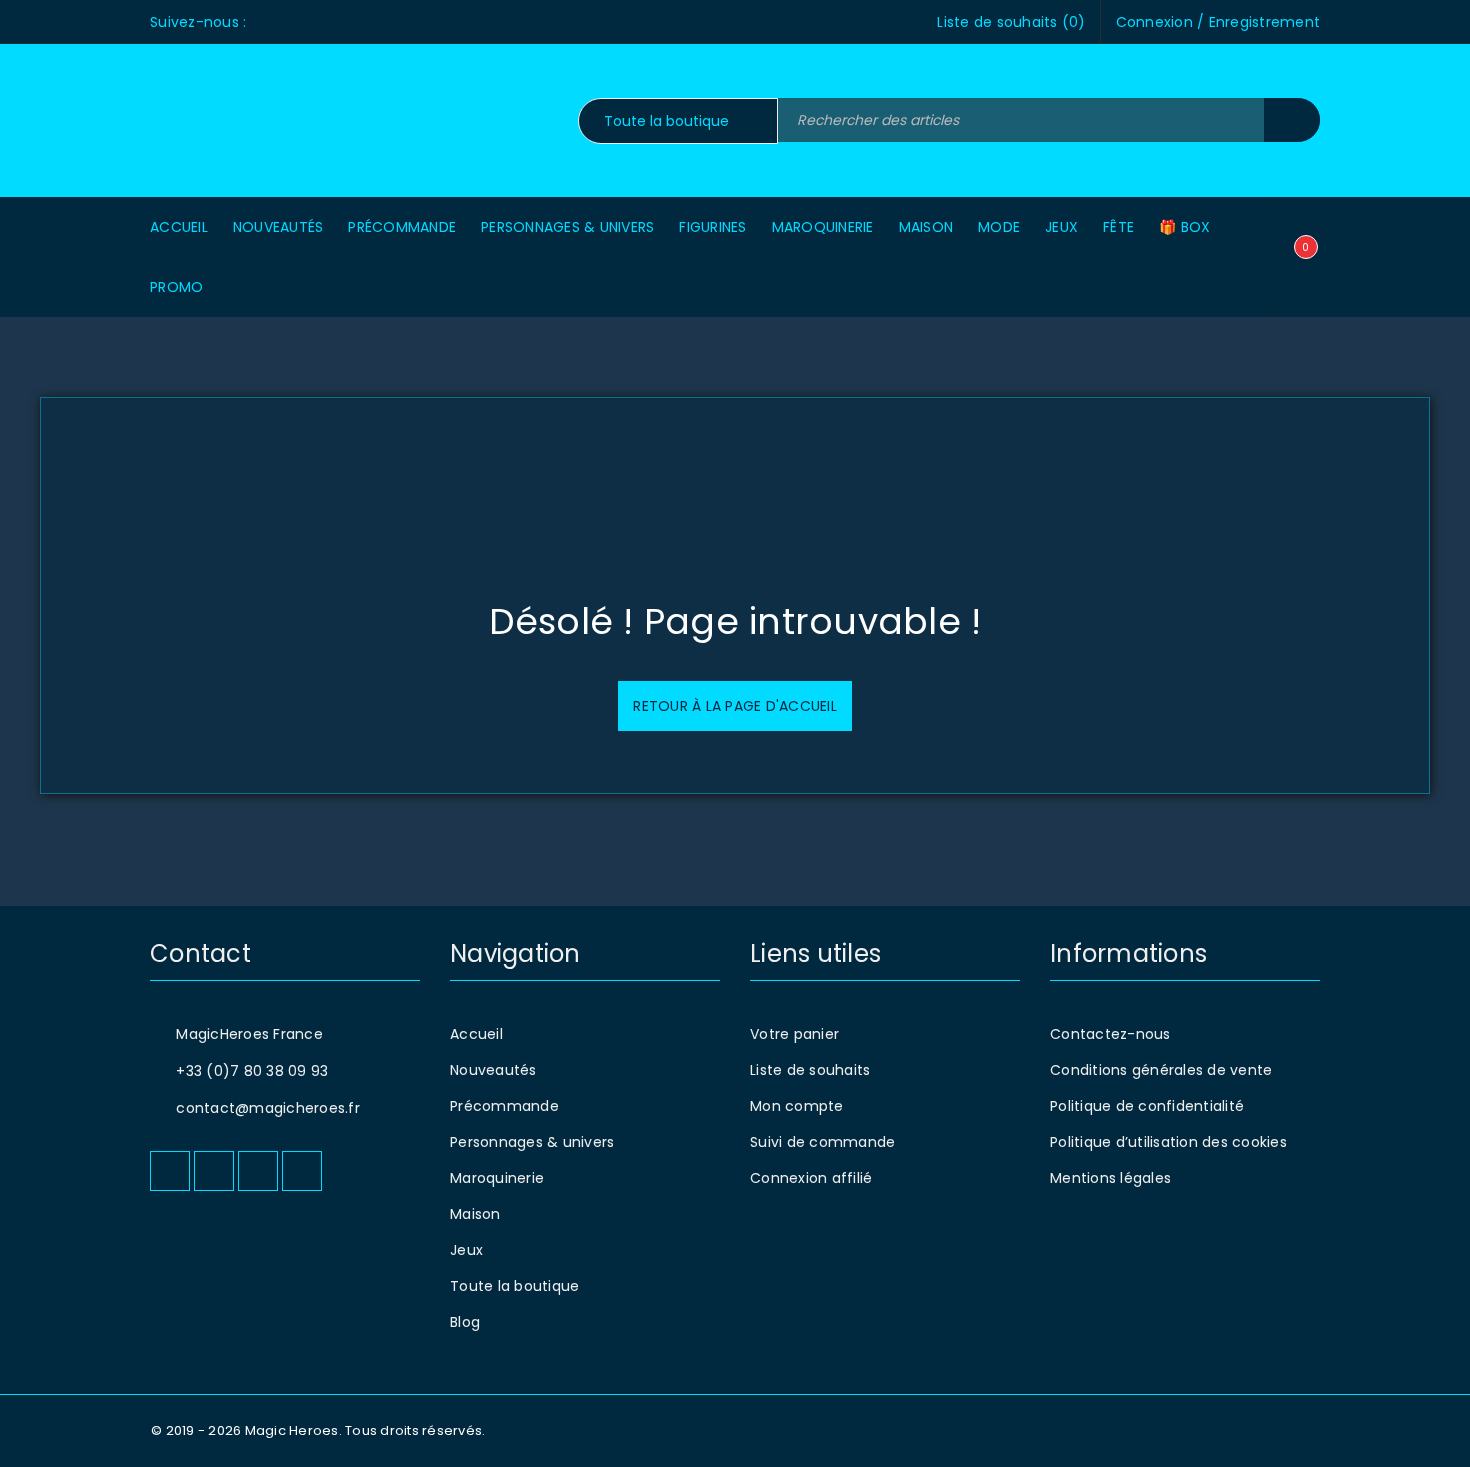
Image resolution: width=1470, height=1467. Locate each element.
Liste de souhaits (810, 1070)
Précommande (504, 1106)
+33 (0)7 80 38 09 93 (252, 1071)
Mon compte (797, 1106)
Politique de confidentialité (1147, 1106)
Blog (465, 1322)
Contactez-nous (1110, 1034)
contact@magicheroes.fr (268, 1108)
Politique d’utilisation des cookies (1168, 1142)
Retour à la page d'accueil (735, 706)
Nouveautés (493, 1070)
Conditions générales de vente (1161, 1070)
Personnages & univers (532, 1142)
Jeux (466, 1250)
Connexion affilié (811, 1178)
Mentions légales (1110, 1178)
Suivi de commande (822, 1142)
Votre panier (794, 1034)
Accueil (476, 1034)
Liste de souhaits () (1011, 22)
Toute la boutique (514, 1286)
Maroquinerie (497, 1178)
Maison (475, 1214)
